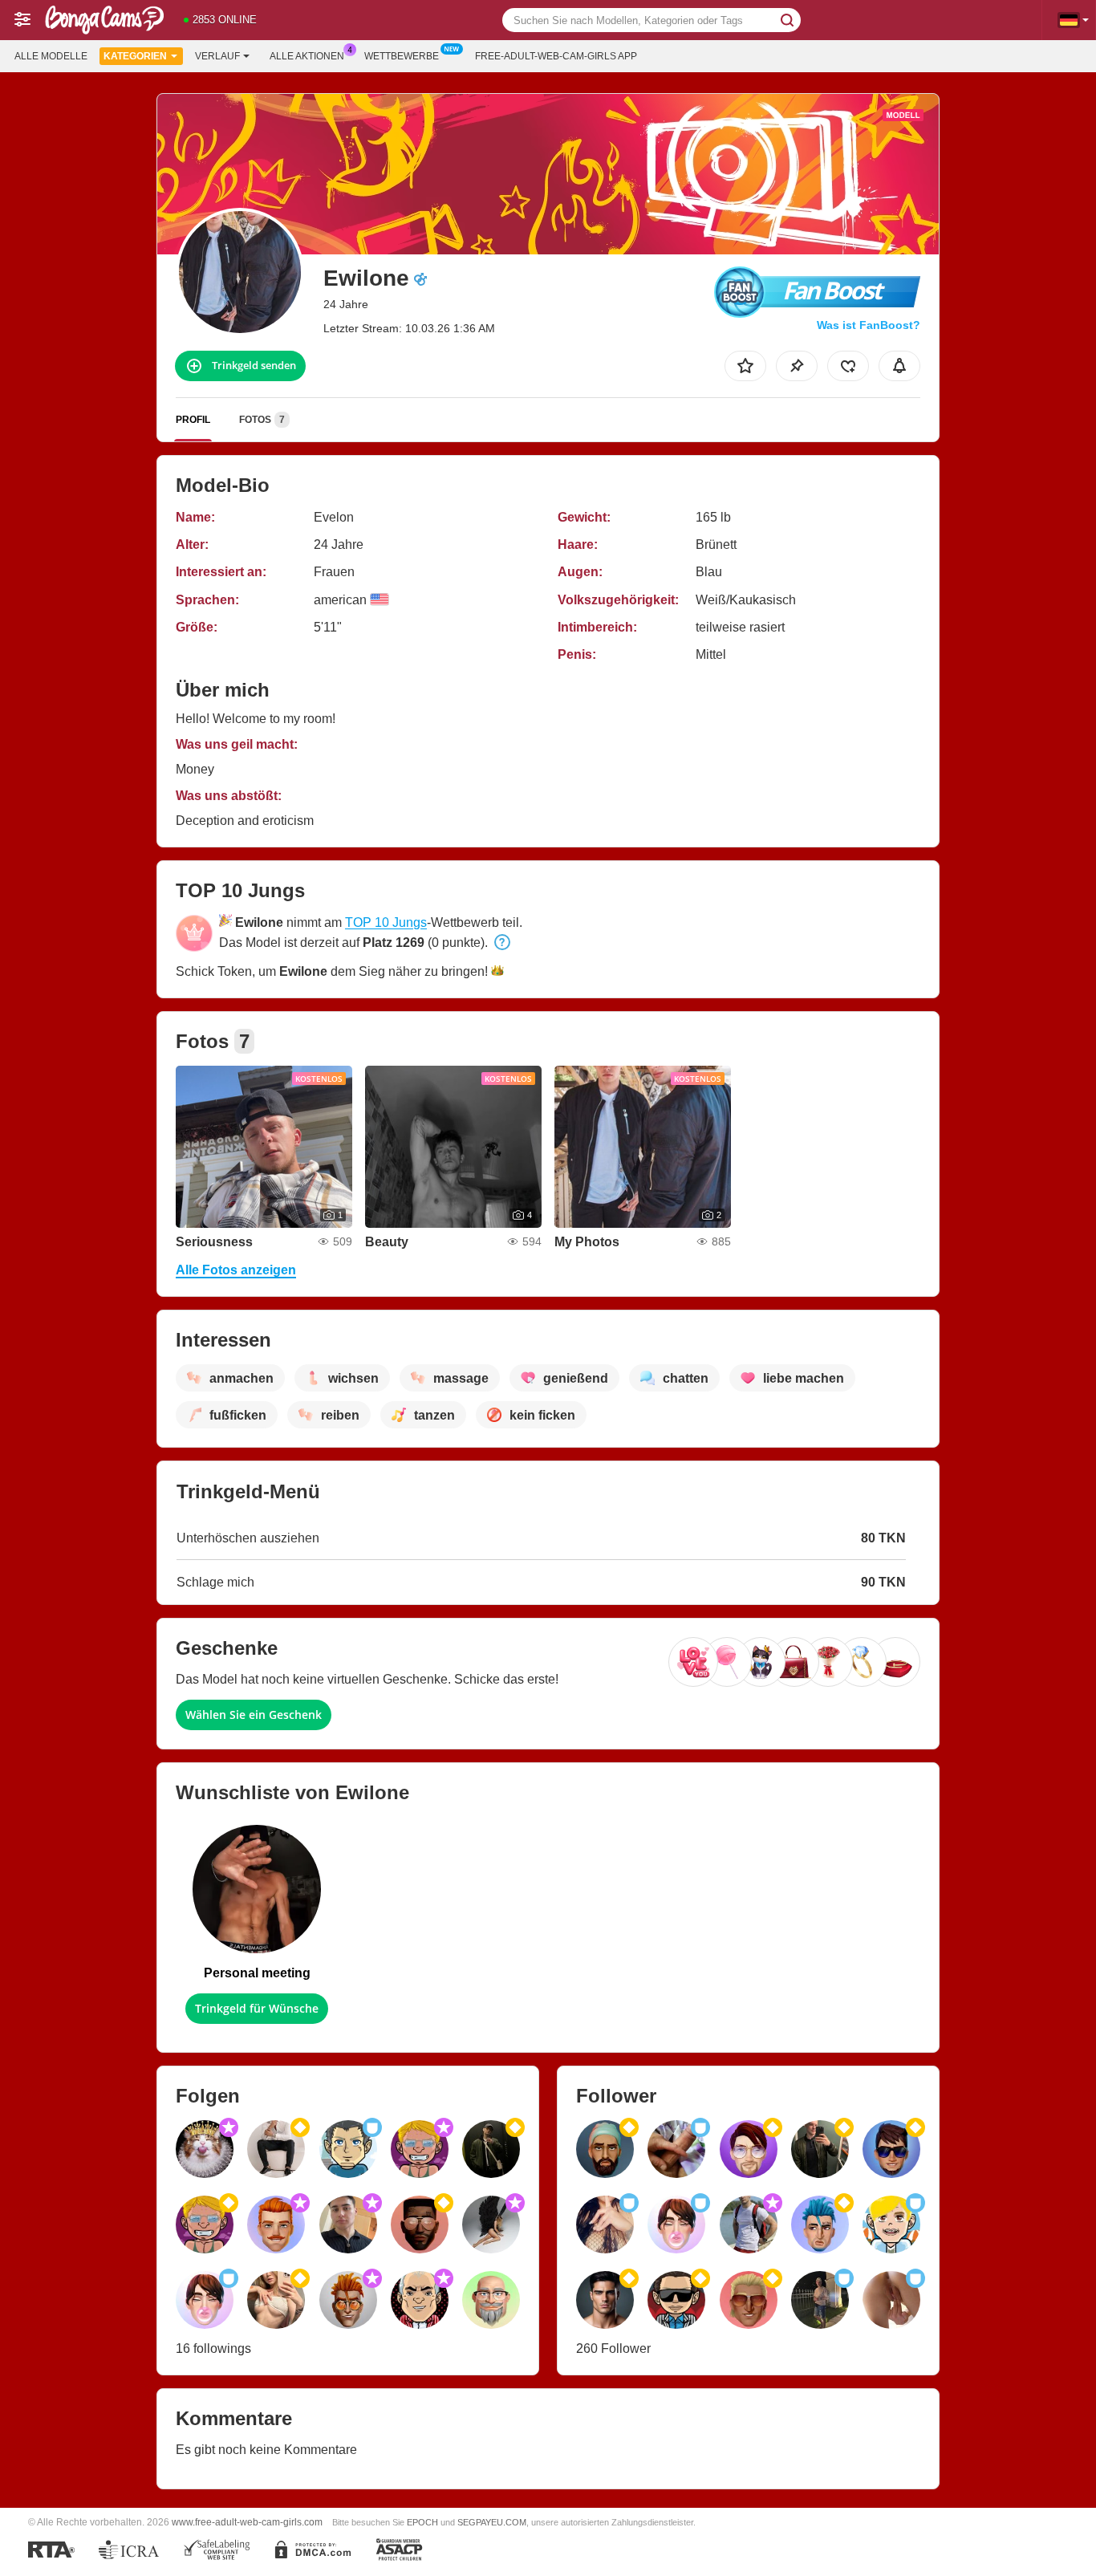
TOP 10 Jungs (386, 922)
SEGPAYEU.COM (492, 2522)
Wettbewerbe (402, 56)
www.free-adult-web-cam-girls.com (247, 2522)
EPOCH (422, 2522)
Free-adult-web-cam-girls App (556, 56)
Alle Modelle (51, 56)
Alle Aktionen (307, 56)
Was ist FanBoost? (869, 325)
